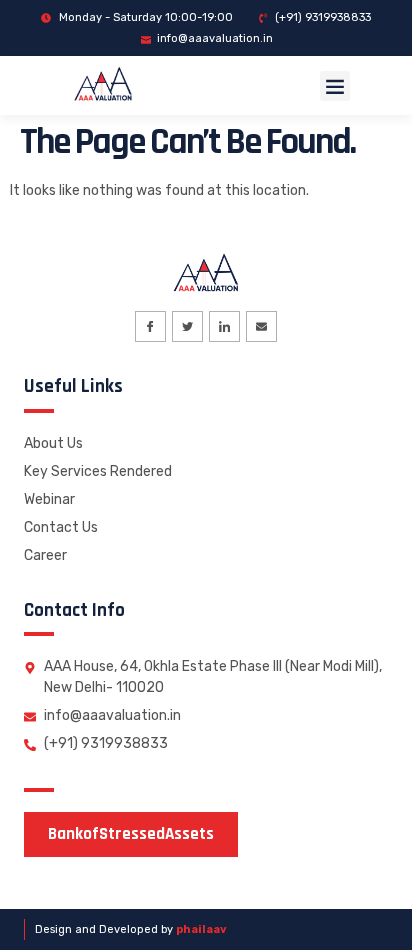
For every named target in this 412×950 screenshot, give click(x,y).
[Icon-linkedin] (224, 326)
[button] (335, 86)
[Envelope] (261, 326)
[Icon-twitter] (187, 326)
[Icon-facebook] (150, 326)
